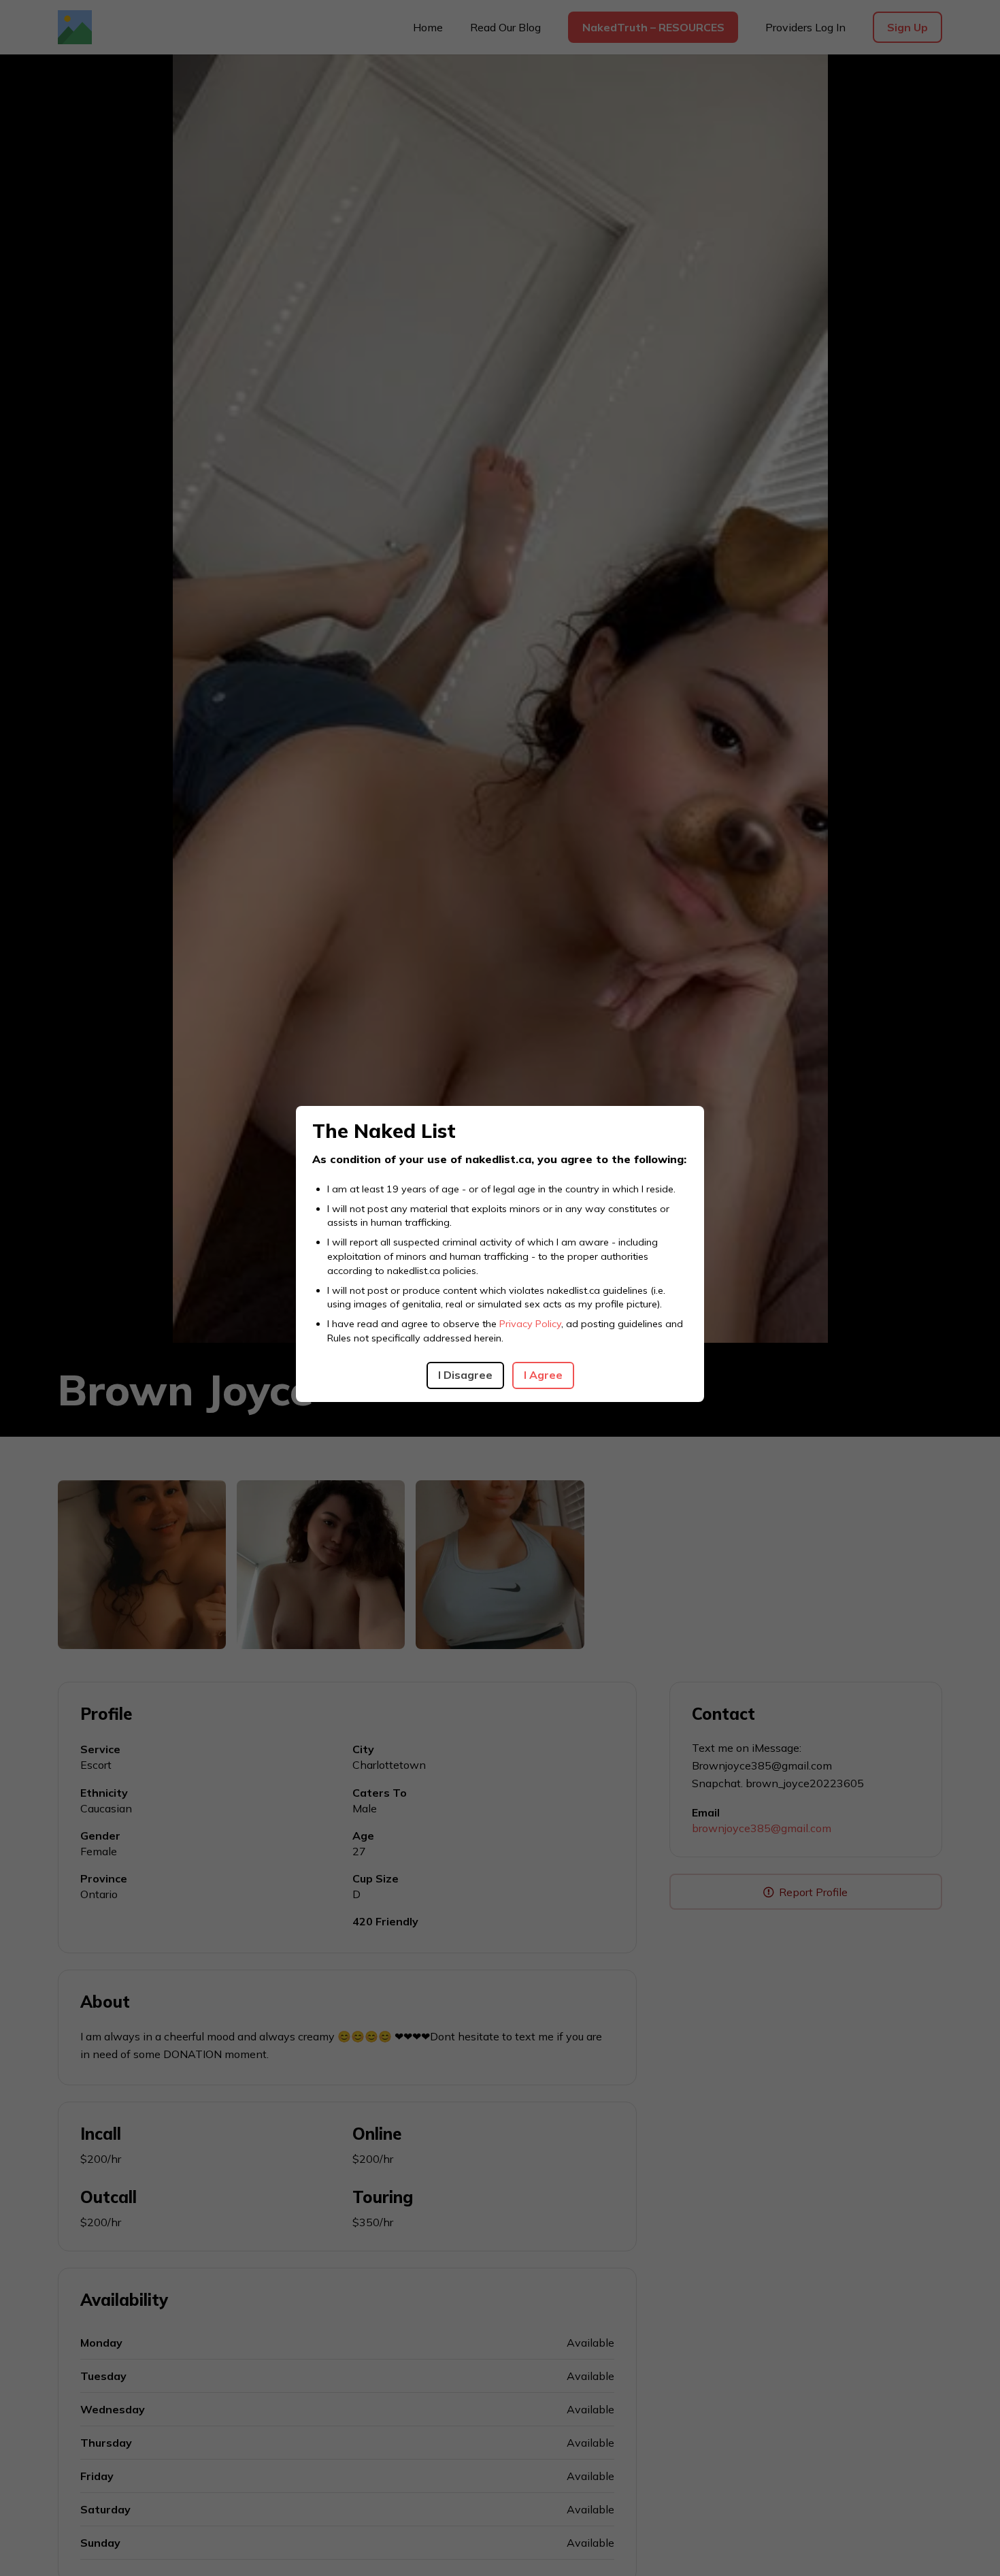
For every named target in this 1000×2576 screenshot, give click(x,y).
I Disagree (465, 1375)
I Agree (543, 1375)
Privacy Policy (530, 1324)
